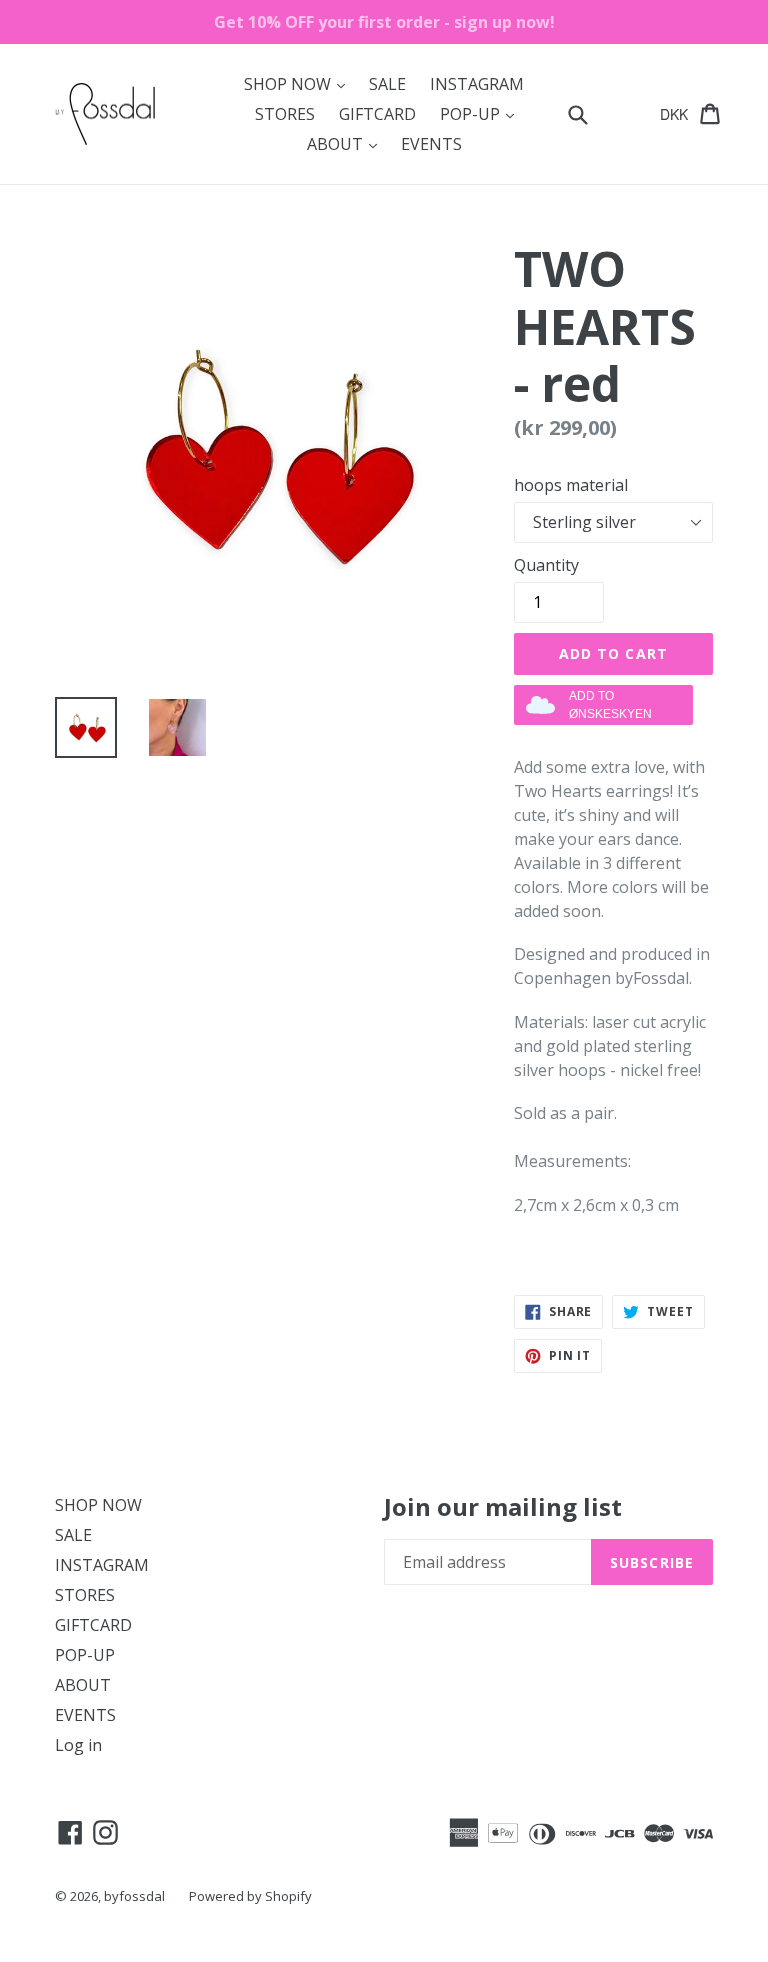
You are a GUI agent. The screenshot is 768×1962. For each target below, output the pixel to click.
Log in (78, 1745)
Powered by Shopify (250, 1896)
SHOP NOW (299, 83)
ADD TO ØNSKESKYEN (610, 705)
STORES (285, 114)
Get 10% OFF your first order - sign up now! (384, 22)
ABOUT (347, 143)
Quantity (546, 565)
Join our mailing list (503, 1507)
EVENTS (431, 144)
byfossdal (134, 1896)
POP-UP (482, 113)
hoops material (571, 485)
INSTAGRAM (477, 84)
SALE (387, 84)
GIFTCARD (377, 114)
